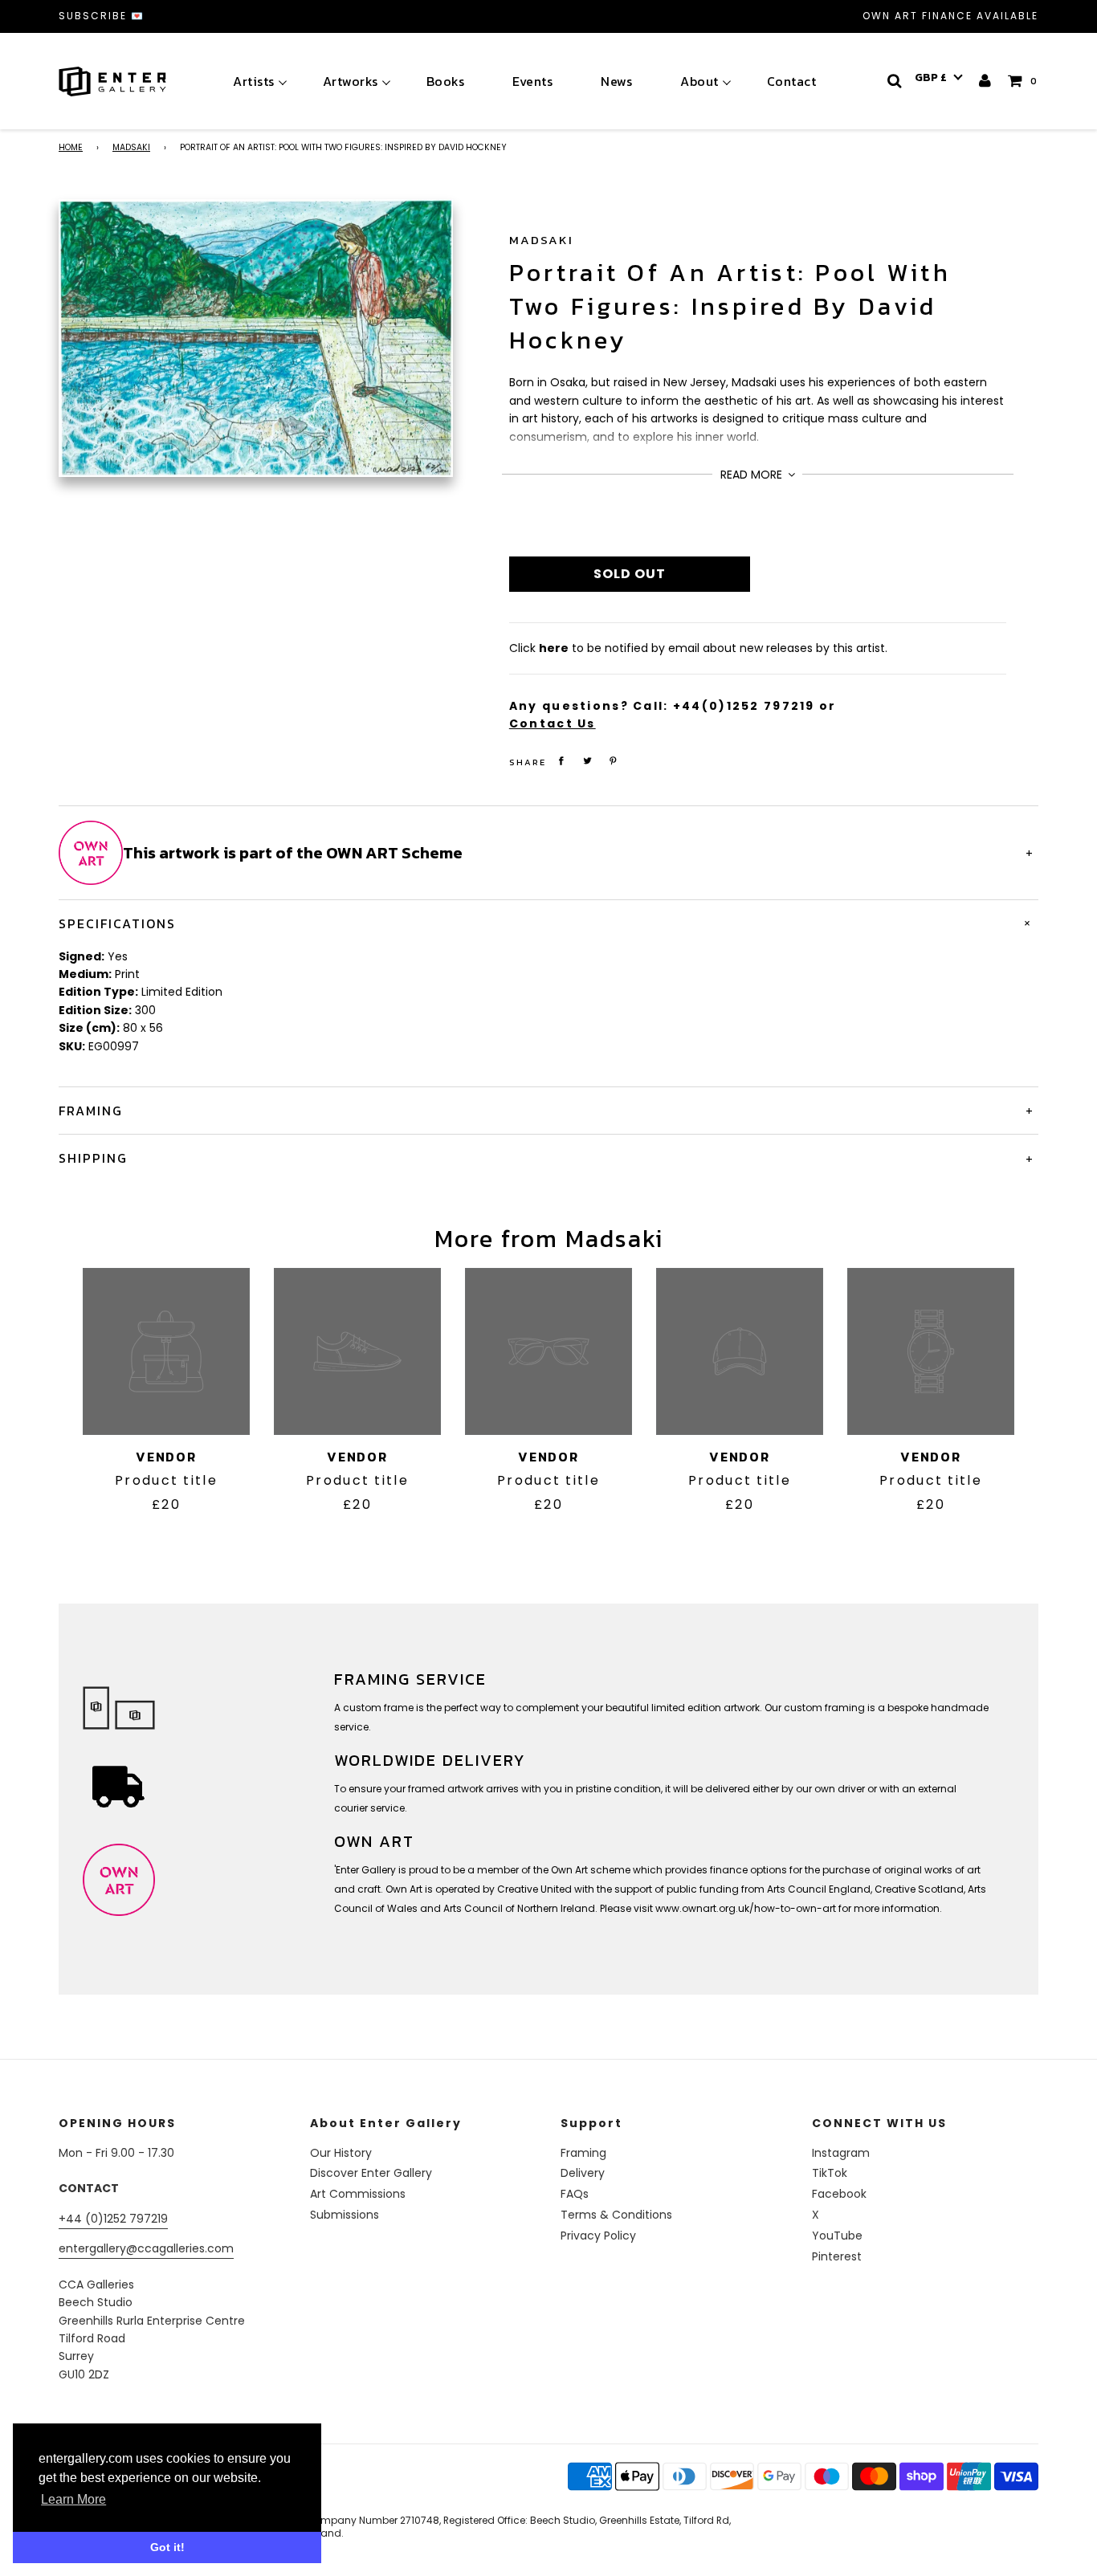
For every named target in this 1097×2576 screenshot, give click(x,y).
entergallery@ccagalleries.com (146, 2248)
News (616, 81)
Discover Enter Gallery (371, 2173)
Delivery (583, 2173)
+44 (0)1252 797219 (113, 2219)
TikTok (830, 2173)
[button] (939, 78)
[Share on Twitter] (587, 761)
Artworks (351, 81)
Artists (254, 81)
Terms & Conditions (616, 2215)
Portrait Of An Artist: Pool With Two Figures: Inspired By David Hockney (730, 306)
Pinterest (837, 2256)
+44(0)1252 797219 (744, 706)
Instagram (841, 2153)
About (699, 81)
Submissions (345, 2215)
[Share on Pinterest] (614, 761)
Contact (792, 81)
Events (532, 81)
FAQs (575, 2194)
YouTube (837, 2236)
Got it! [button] (167, 2547)
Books (446, 81)
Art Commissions (358, 2194)
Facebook (839, 2194)
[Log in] (986, 81)
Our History (341, 2153)
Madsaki (131, 147)
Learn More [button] (73, 2499)
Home (71, 147)
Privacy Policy (598, 2236)
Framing (583, 2153)
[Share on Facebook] (561, 761)
